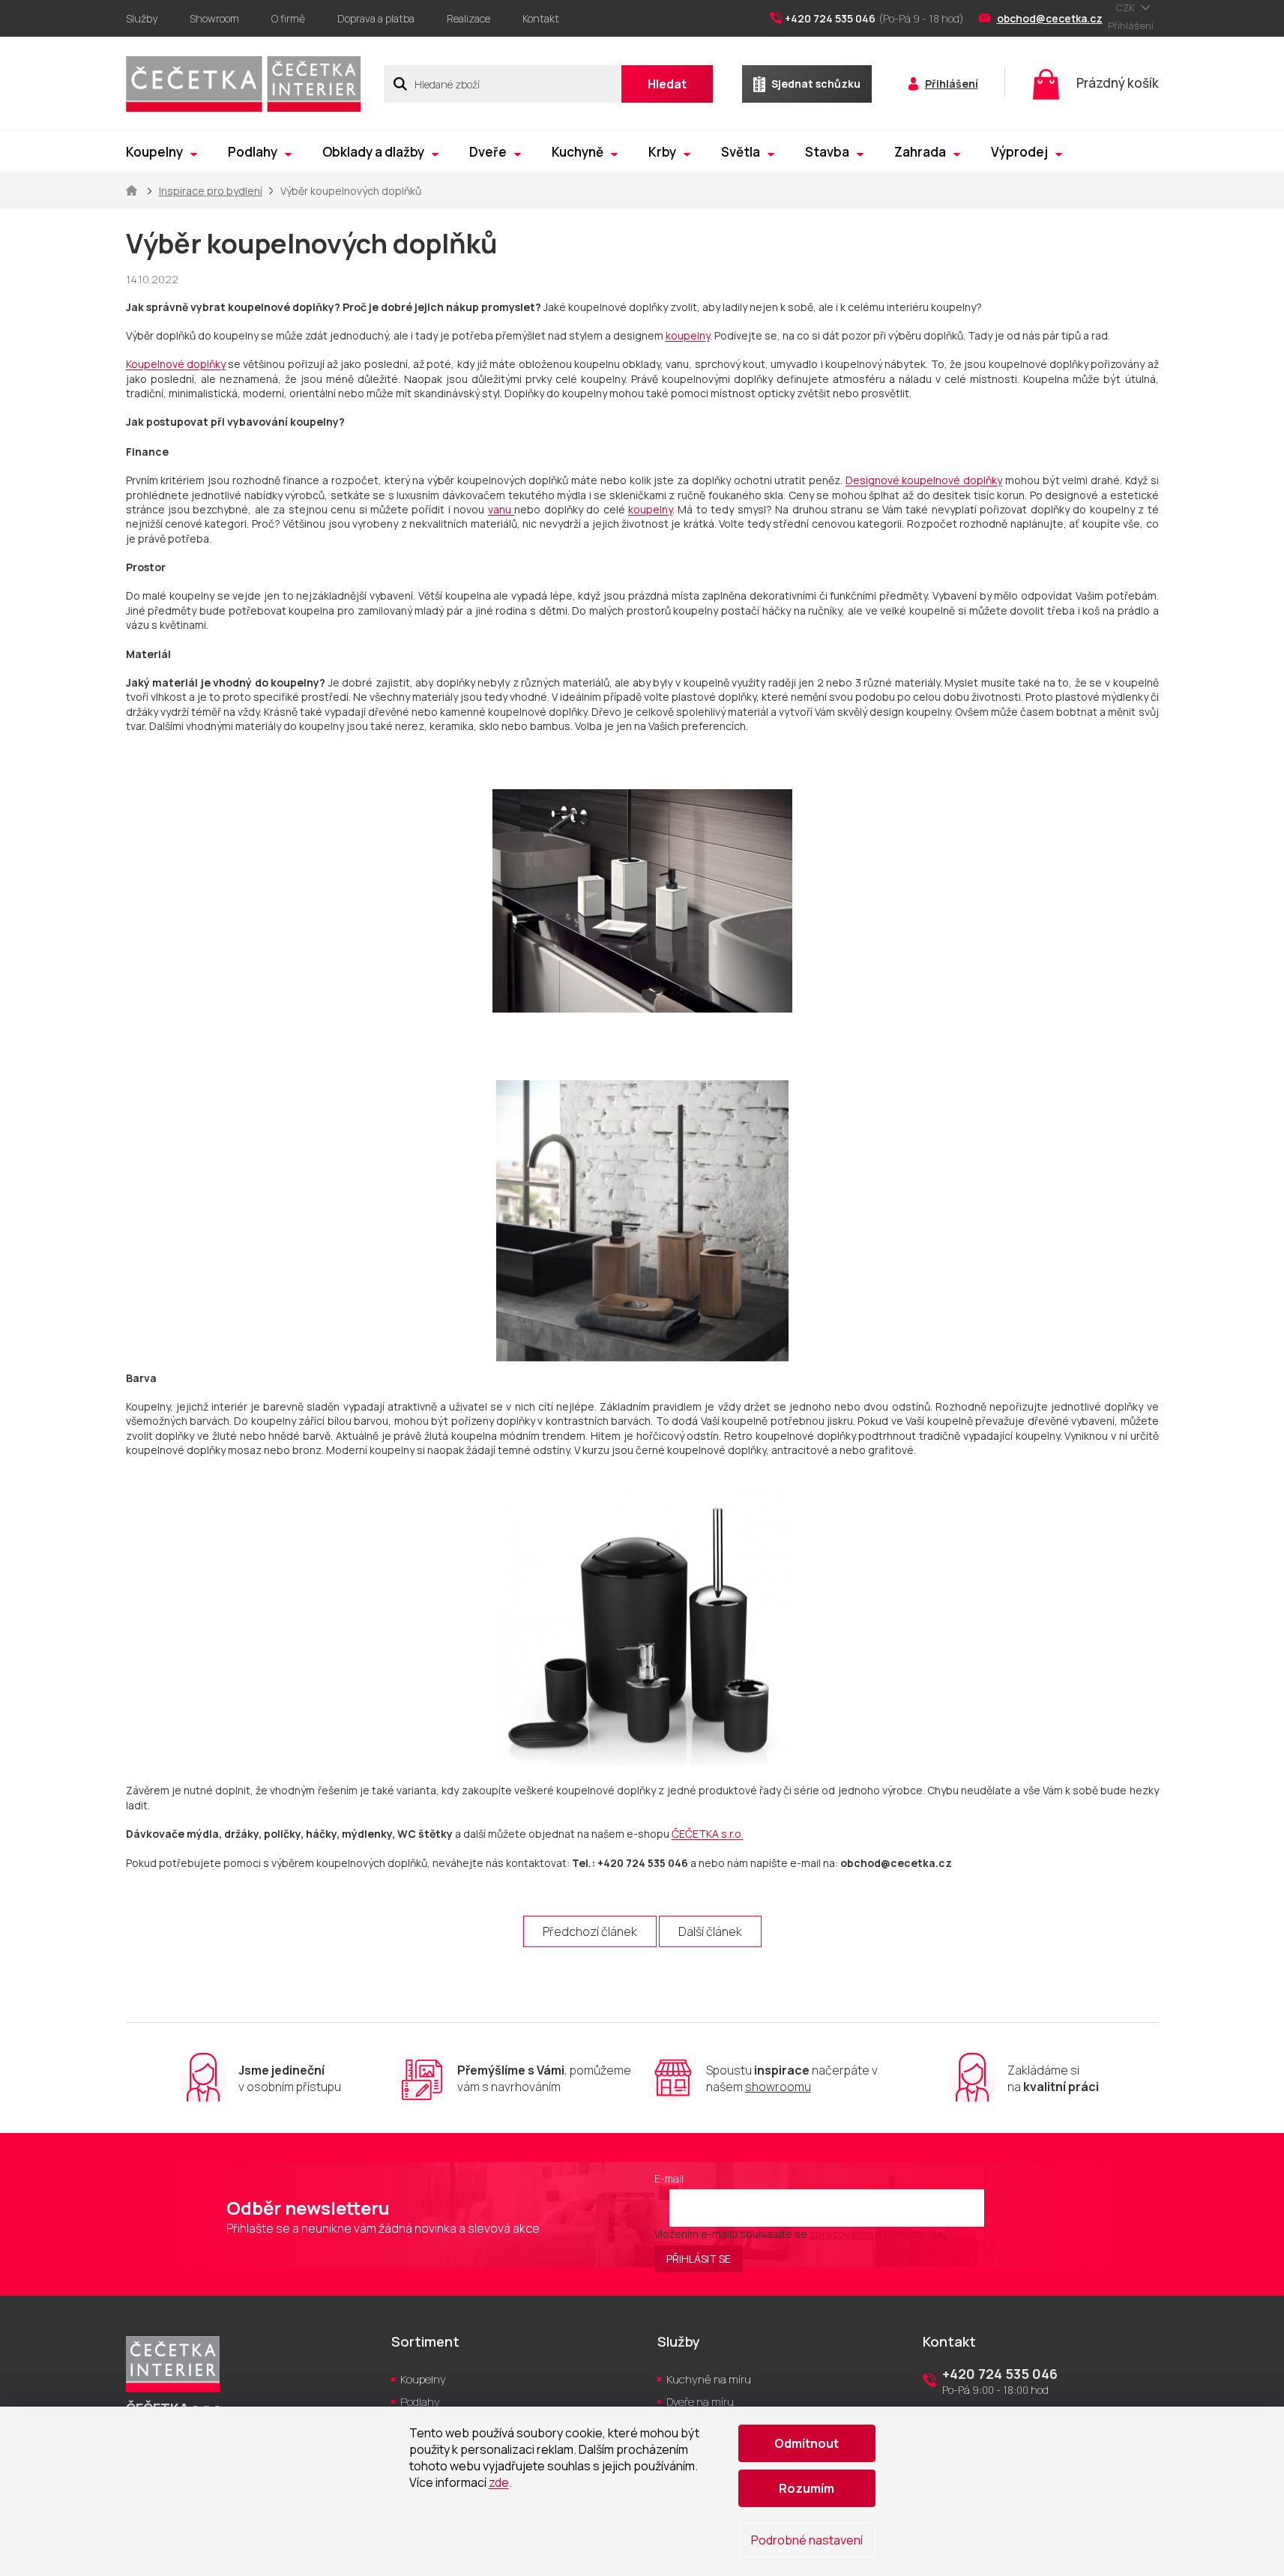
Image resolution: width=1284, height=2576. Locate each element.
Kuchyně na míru (709, 2379)
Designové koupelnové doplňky (924, 480)
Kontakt (541, 18)
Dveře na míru (700, 2402)
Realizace (468, 18)
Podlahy (420, 2402)
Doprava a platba (376, 18)
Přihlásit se (699, 2259)
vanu (501, 509)
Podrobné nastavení (807, 2540)
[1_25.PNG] (642, 862)
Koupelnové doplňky (176, 364)
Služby (142, 18)
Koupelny (423, 2379)
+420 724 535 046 (1000, 2374)
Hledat (667, 84)
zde (499, 2482)
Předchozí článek (590, 1931)
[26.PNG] (642, 1210)
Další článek (710, 1931)
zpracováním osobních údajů (881, 2234)
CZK (1126, 7)
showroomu (778, 2087)
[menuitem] (162, 152)
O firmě (288, 18)
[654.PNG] (642, 1613)
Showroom (214, 18)
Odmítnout (807, 2443)
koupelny (688, 335)
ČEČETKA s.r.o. (708, 1834)
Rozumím (807, 2488)
